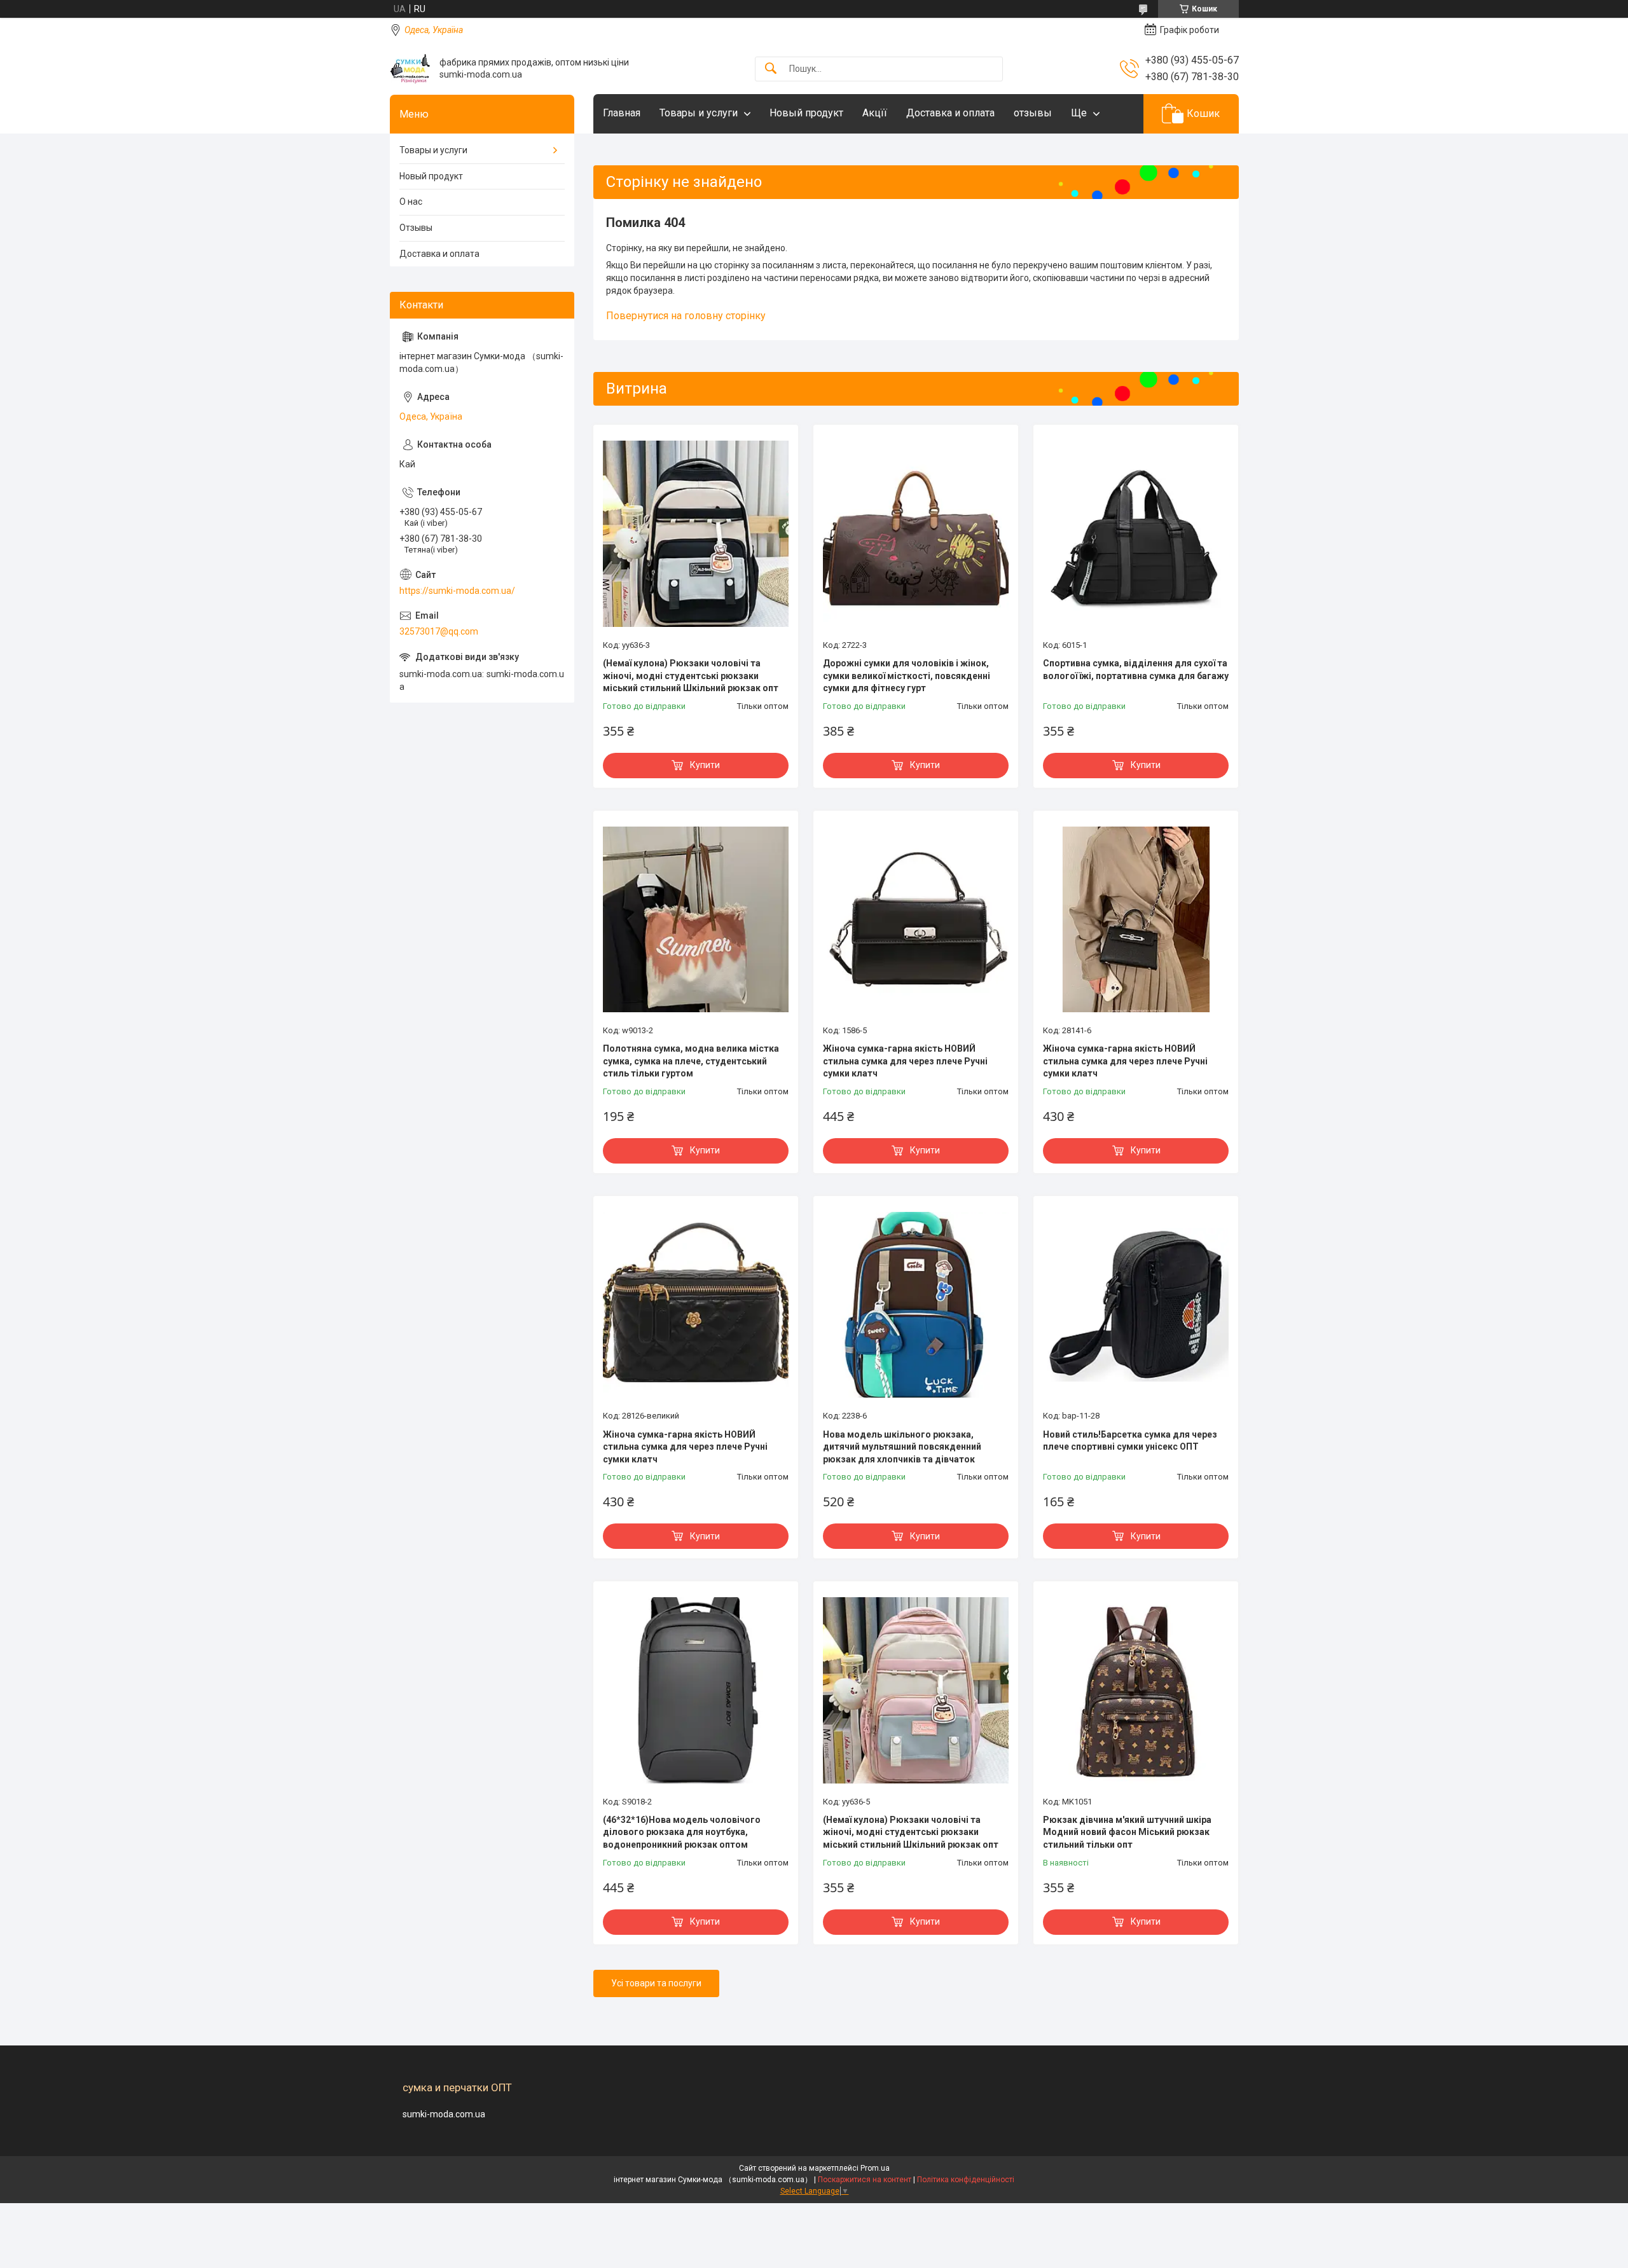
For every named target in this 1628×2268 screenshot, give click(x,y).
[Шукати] (771, 69)
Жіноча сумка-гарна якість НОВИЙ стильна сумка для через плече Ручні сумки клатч (905, 1061)
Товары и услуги (699, 113)
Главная (622, 113)
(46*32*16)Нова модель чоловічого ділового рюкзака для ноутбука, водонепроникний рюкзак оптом (682, 1832)
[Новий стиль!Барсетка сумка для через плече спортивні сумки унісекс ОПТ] (1136, 1305)
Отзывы (416, 228)
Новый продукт (806, 113)
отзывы (1033, 113)
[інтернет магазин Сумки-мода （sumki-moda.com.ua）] (410, 69)
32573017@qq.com (439, 631)
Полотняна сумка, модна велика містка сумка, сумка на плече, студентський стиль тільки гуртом (691, 1061)
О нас (411, 202)
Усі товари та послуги (656, 1983)
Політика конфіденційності (966, 2180)
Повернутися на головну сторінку (686, 316)
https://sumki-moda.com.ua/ (457, 591)
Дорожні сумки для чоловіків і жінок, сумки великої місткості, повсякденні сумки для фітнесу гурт (907, 676)
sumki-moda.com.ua (444, 2114)
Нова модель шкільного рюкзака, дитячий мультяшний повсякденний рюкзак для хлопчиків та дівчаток (902, 1447)
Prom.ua (875, 2168)
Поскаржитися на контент (865, 2180)
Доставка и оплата (950, 113)
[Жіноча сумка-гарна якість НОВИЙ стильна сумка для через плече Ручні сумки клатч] (916, 919)
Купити (705, 765)
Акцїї (875, 113)
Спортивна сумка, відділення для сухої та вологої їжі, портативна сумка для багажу (1136, 670)
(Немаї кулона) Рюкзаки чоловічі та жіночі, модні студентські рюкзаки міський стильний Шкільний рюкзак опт (691, 676)
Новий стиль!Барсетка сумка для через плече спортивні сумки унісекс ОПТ (1130, 1441)
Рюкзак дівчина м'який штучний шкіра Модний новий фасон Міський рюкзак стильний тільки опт (1127, 1832)
